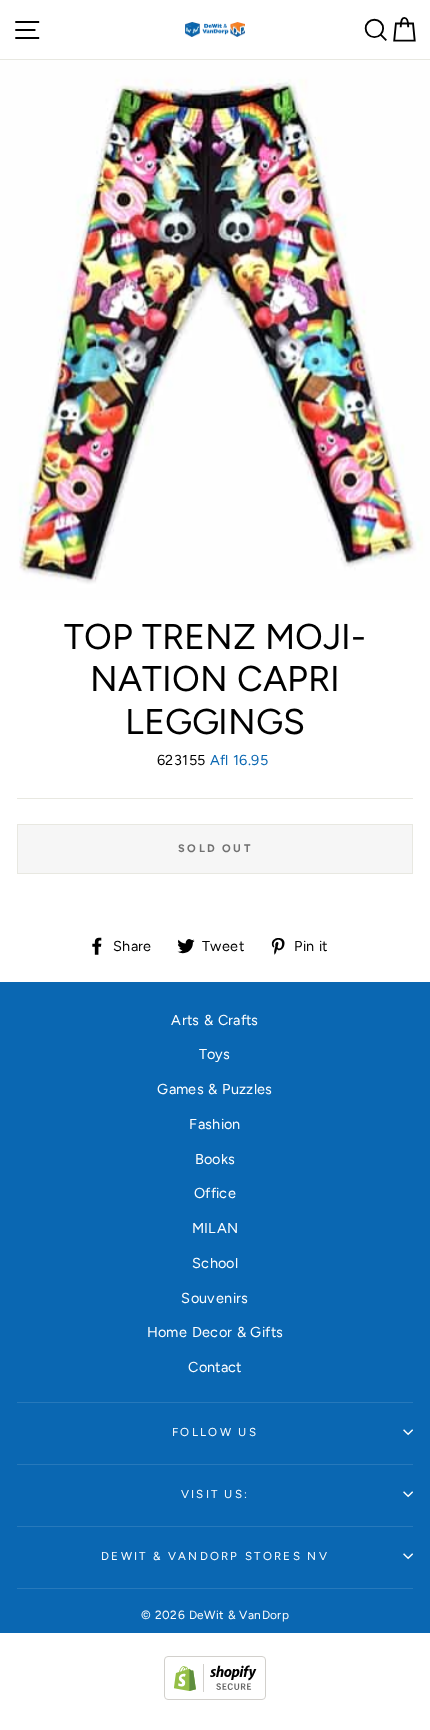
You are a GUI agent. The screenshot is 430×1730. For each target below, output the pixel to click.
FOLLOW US (215, 1432)
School (215, 1263)
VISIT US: (215, 1494)
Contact (215, 1367)
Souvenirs (214, 1298)
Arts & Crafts (215, 1020)
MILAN (215, 1228)
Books (215, 1159)
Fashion (215, 1124)
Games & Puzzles (214, 1089)
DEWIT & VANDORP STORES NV (215, 1556)
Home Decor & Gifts (215, 1332)
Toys (214, 1054)
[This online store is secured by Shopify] (215, 1695)
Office (215, 1193)
